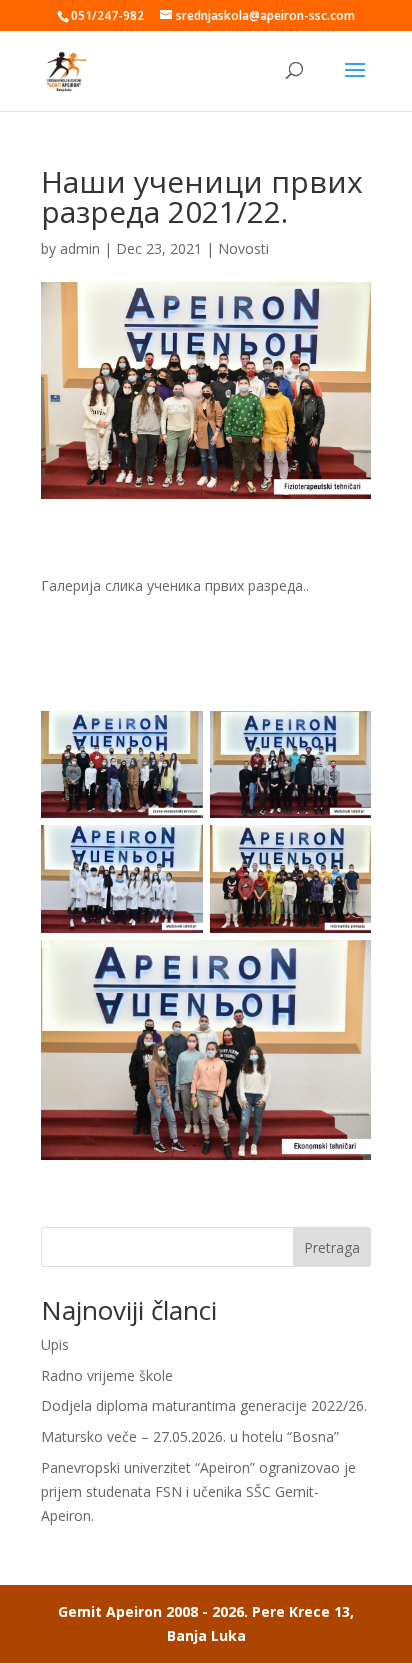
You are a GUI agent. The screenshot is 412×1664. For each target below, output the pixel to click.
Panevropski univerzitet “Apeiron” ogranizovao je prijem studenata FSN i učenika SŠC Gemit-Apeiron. (198, 1491)
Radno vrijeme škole (107, 1375)
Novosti (243, 248)
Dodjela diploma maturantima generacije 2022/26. (204, 1405)
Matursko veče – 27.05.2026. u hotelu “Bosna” (190, 1436)
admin (80, 248)
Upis (55, 1344)
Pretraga (332, 1247)
